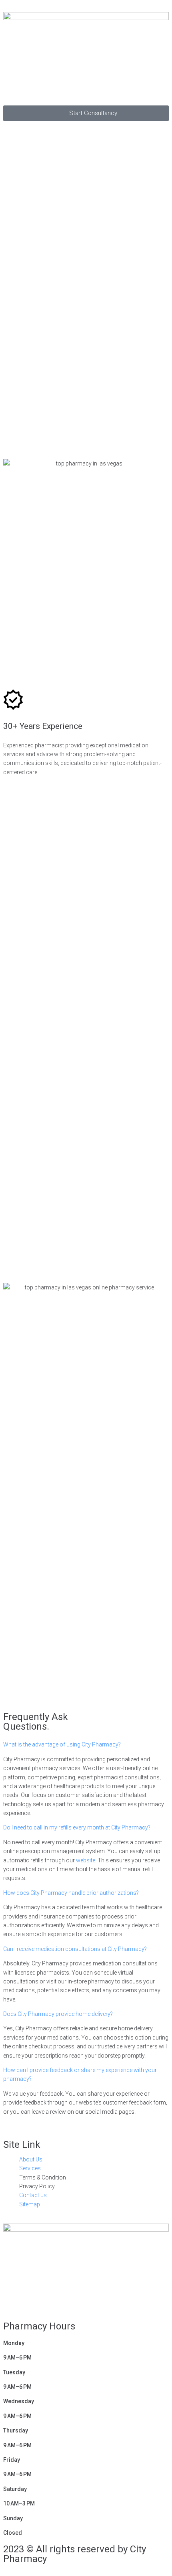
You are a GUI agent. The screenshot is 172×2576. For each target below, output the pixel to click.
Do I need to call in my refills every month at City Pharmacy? (77, 1827)
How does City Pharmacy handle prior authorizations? (71, 1893)
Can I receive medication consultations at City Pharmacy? (75, 1949)
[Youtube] (56, 2300)
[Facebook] (13, 2300)
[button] (86, 92)
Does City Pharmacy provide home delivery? (58, 2014)
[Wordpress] (98, 2300)
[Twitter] (34, 2300)
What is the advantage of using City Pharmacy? (62, 1744)
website (86, 1860)
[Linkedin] (77, 2300)
